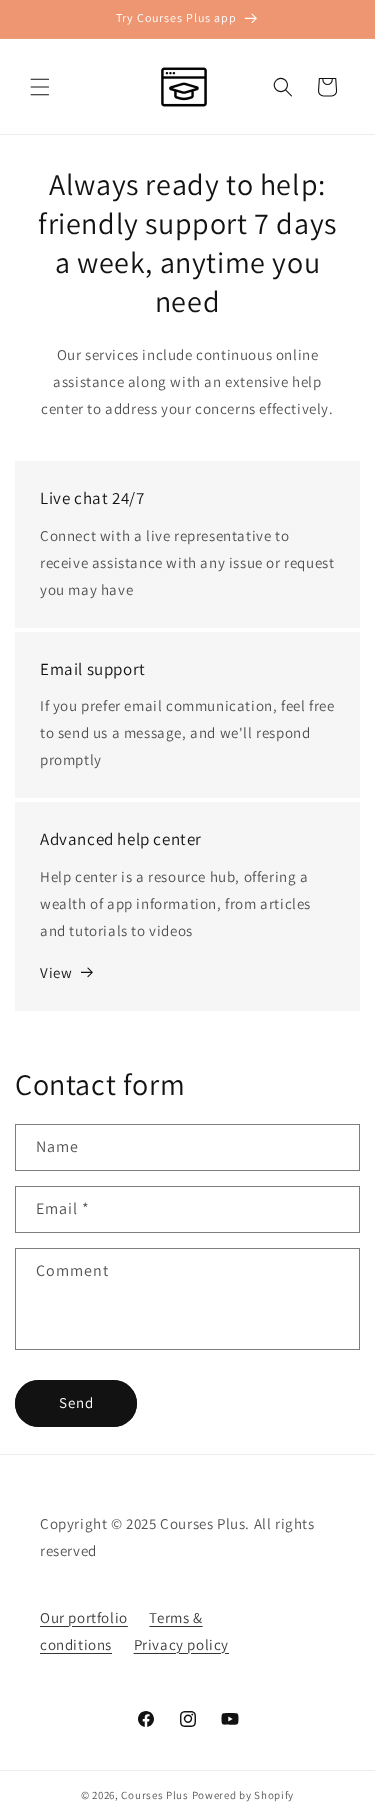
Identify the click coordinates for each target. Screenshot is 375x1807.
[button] (40, 87)
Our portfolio (84, 1617)
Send (76, 1402)
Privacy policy (181, 1644)
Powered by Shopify (243, 1795)
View (56, 972)
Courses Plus (154, 1795)
